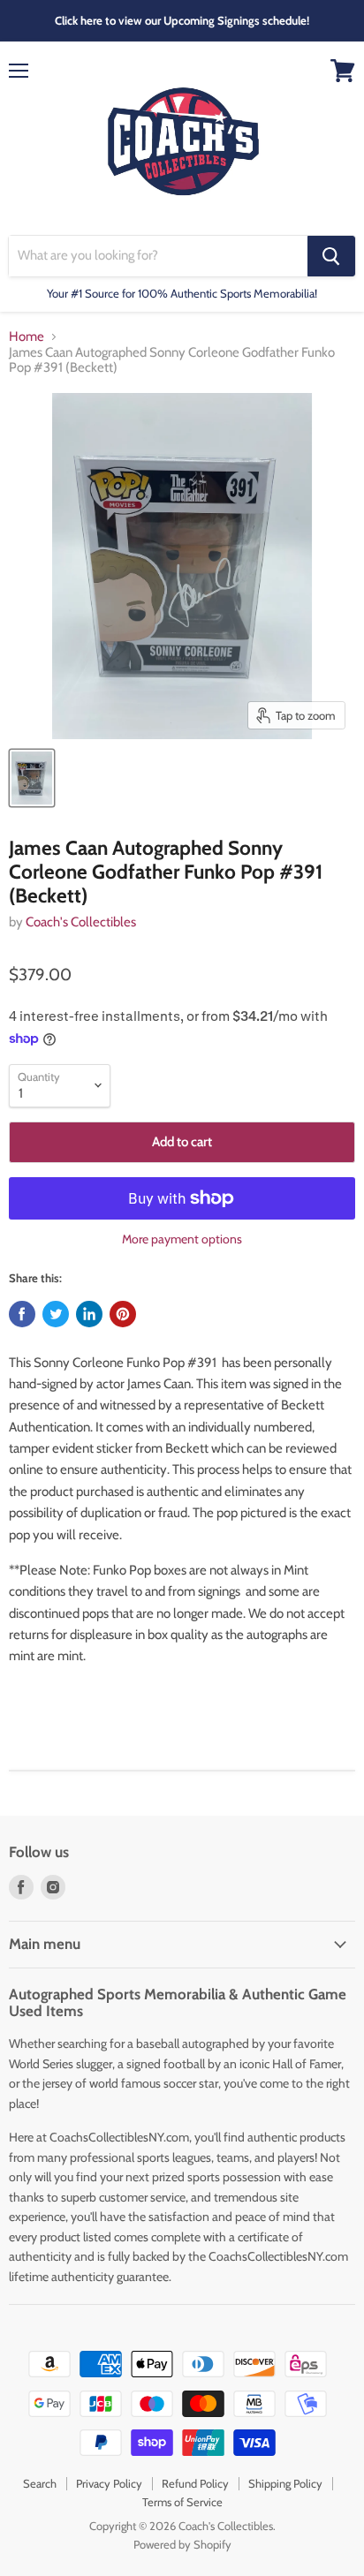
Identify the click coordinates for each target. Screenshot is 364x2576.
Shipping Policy (285, 2483)
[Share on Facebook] (22, 1314)
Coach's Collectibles (81, 922)
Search (40, 2483)
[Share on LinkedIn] (89, 1314)
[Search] (331, 256)
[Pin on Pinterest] (123, 1314)
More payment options (182, 1239)
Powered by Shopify (182, 2544)
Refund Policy (195, 2483)
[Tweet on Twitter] (56, 1314)
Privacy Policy (109, 2483)
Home (27, 337)
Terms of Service (182, 2502)
